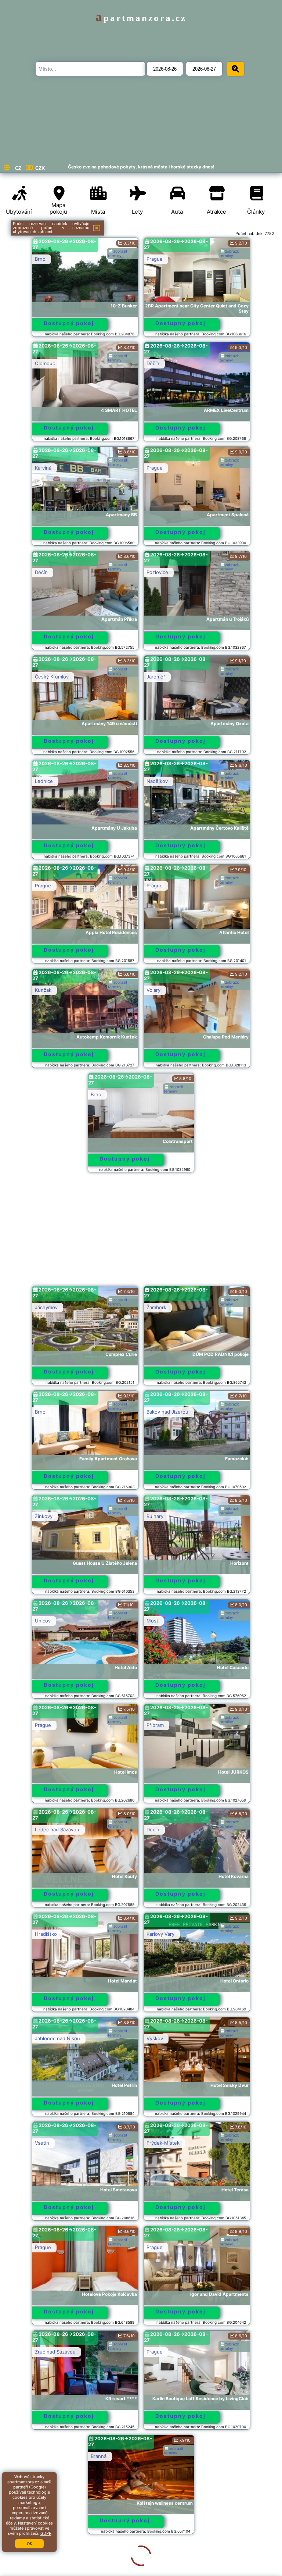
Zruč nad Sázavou (55, 2352)
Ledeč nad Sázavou (57, 1829)
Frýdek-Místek (163, 2143)
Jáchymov (46, 1307)
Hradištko (46, 1934)
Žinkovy (44, 1516)
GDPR (46, 2533)
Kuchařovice (160, 2456)
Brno (40, 259)
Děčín (153, 363)
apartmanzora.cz (141, 18)
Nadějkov (157, 781)
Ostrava (44, 2561)
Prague (155, 259)
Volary (153, 990)
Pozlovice (157, 572)
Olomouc (45, 363)
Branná (43, 2456)
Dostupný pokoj (69, 323)
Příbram (155, 1725)
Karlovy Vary (160, 1934)
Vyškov (155, 2038)
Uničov (43, 1621)
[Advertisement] (141, 1233)
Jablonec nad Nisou (57, 2038)
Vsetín (42, 2143)
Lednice (44, 781)
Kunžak (43, 990)
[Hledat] (235, 69)
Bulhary (155, 1516)
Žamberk (156, 1307)
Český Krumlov (52, 677)
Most (152, 1621)
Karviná (43, 468)
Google (37, 2487)
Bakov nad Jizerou (167, 1412)
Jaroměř (156, 677)
